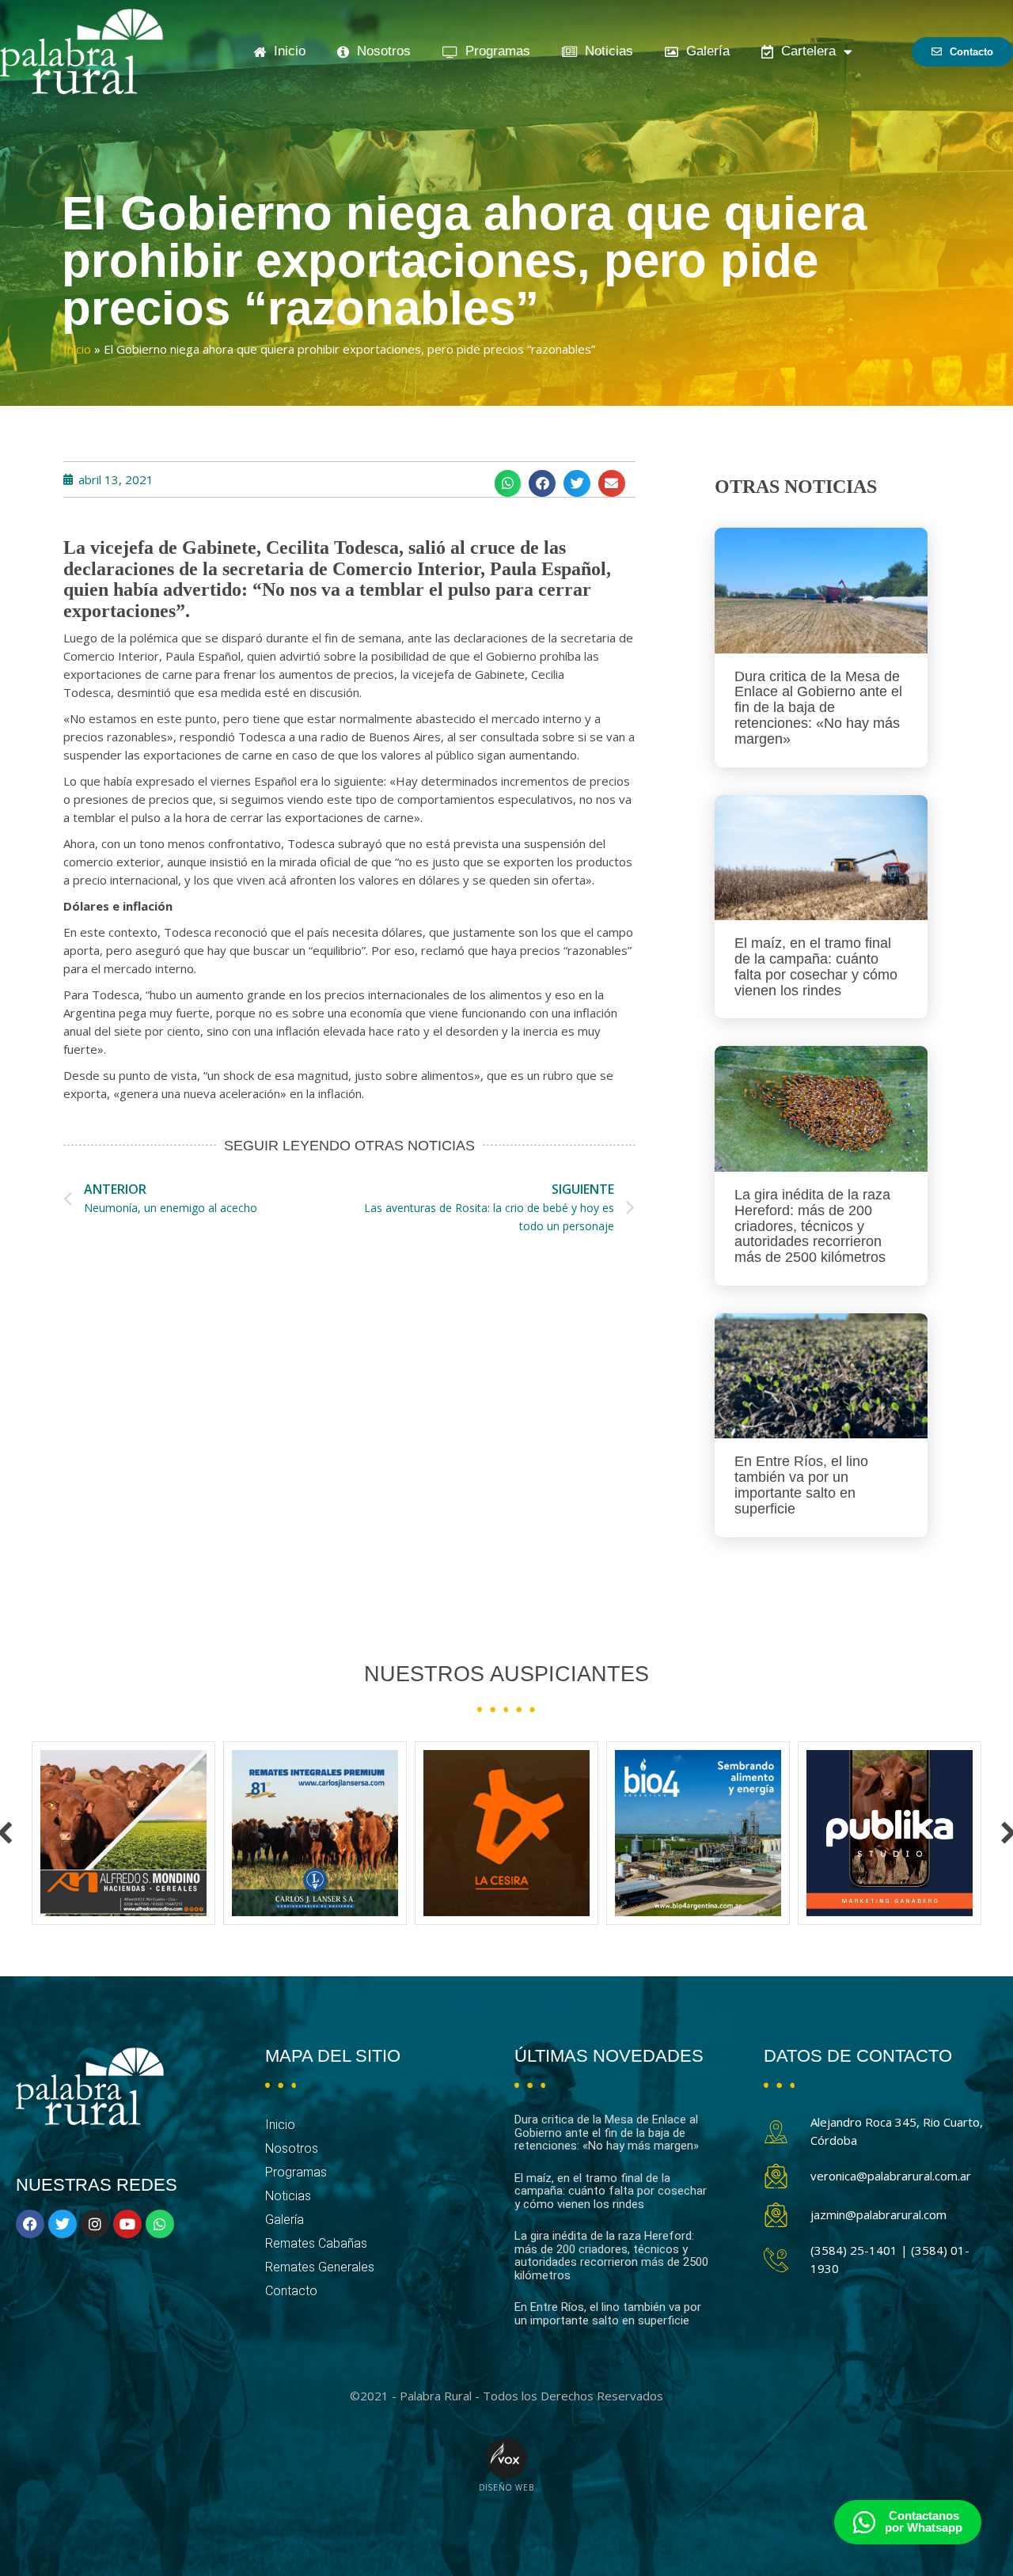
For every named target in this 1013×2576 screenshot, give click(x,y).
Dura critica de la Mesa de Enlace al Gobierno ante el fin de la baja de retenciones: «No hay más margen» (818, 708)
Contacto (291, 2291)
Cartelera (804, 51)
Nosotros (380, 51)
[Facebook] (30, 2224)
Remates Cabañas (316, 2243)
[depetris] (890, 1833)
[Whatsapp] (160, 2224)
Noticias (605, 51)
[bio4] (506, 1833)
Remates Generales (320, 2267)
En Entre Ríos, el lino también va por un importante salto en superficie (801, 1485)
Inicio (286, 51)
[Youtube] (127, 2224)
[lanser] (123, 1833)
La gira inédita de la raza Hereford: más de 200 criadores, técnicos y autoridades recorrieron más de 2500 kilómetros (812, 1226)
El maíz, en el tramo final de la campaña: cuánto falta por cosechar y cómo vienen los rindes (816, 966)
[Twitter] (63, 2224)
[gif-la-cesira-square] (315, 1833)
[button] (508, 483)
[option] (123, 1833)
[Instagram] (95, 2224)
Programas (494, 51)
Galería (704, 51)
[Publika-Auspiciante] (698, 1833)
